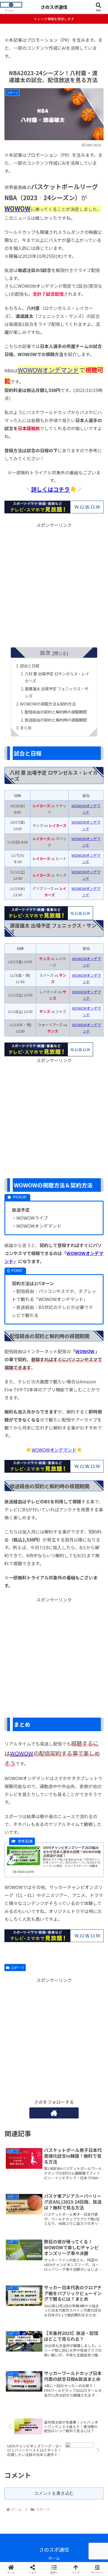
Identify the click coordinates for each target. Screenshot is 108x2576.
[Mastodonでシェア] (42, 1833)
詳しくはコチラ (50, 489)
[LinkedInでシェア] (54, 1864)
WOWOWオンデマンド (48, 370)
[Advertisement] (54, 583)
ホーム (54, 2558)
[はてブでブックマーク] (66, 1849)
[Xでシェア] (18, 1833)
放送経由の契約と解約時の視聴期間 (56, 720)
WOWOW (17, 208)
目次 (45, 653)
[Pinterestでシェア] (30, 1864)
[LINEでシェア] (90, 1849)
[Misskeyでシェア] (90, 1833)
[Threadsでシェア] (42, 1849)
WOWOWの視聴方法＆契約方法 (48, 704)
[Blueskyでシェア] (66, 1833)
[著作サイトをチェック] (54, 2113)
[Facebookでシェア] (18, 1849)
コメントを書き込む (54, 2493)
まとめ (26, 727)
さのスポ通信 (54, 7)
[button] (97, 1439)
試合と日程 (30, 666)
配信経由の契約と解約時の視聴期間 (56, 712)
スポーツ (17, 1967)
